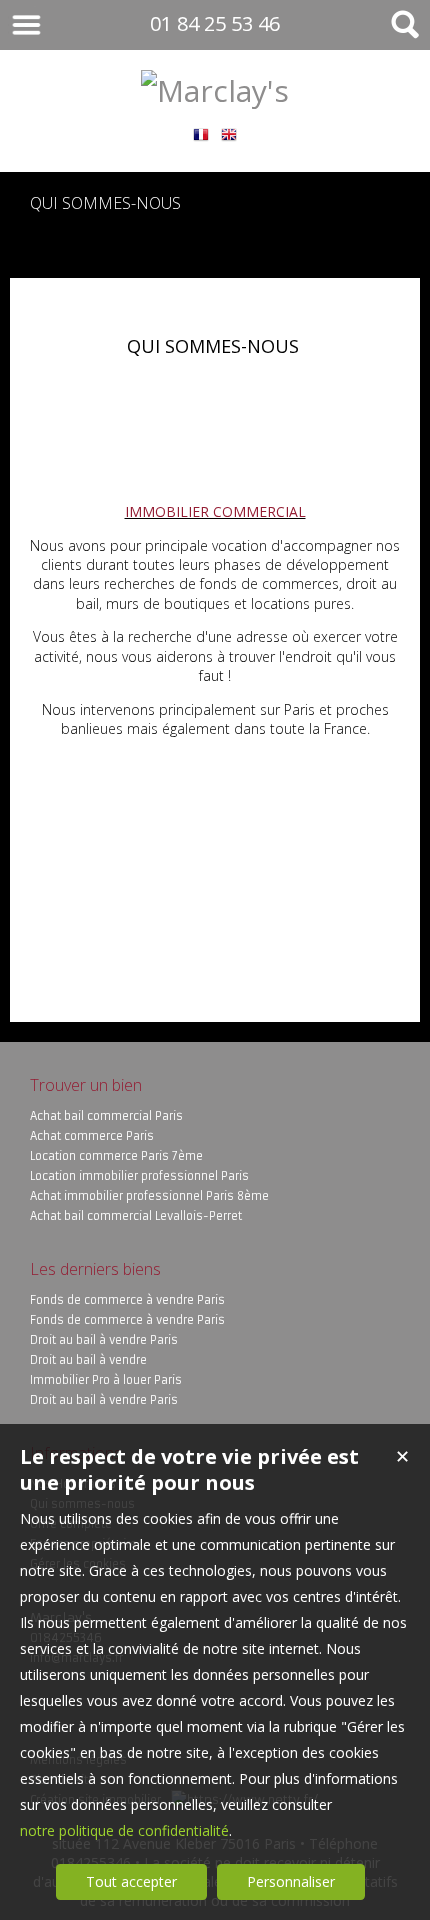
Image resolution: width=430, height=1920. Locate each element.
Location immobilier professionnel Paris (139, 1176)
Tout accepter (131, 1881)
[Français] (201, 131)
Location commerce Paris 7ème (116, 1156)
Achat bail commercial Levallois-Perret (136, 1216)
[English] (229, 131)
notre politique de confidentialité (124, 1830)
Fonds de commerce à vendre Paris (127, 1300)
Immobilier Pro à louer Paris (106, 1380)
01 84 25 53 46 (215, 23)
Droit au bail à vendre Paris (104, 1340)
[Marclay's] (215, 90)
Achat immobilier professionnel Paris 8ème (149, 1196)
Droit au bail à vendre (88, 1360)
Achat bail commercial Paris (106, 1116)
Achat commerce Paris (92, 1136)
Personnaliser (291, 1881)
